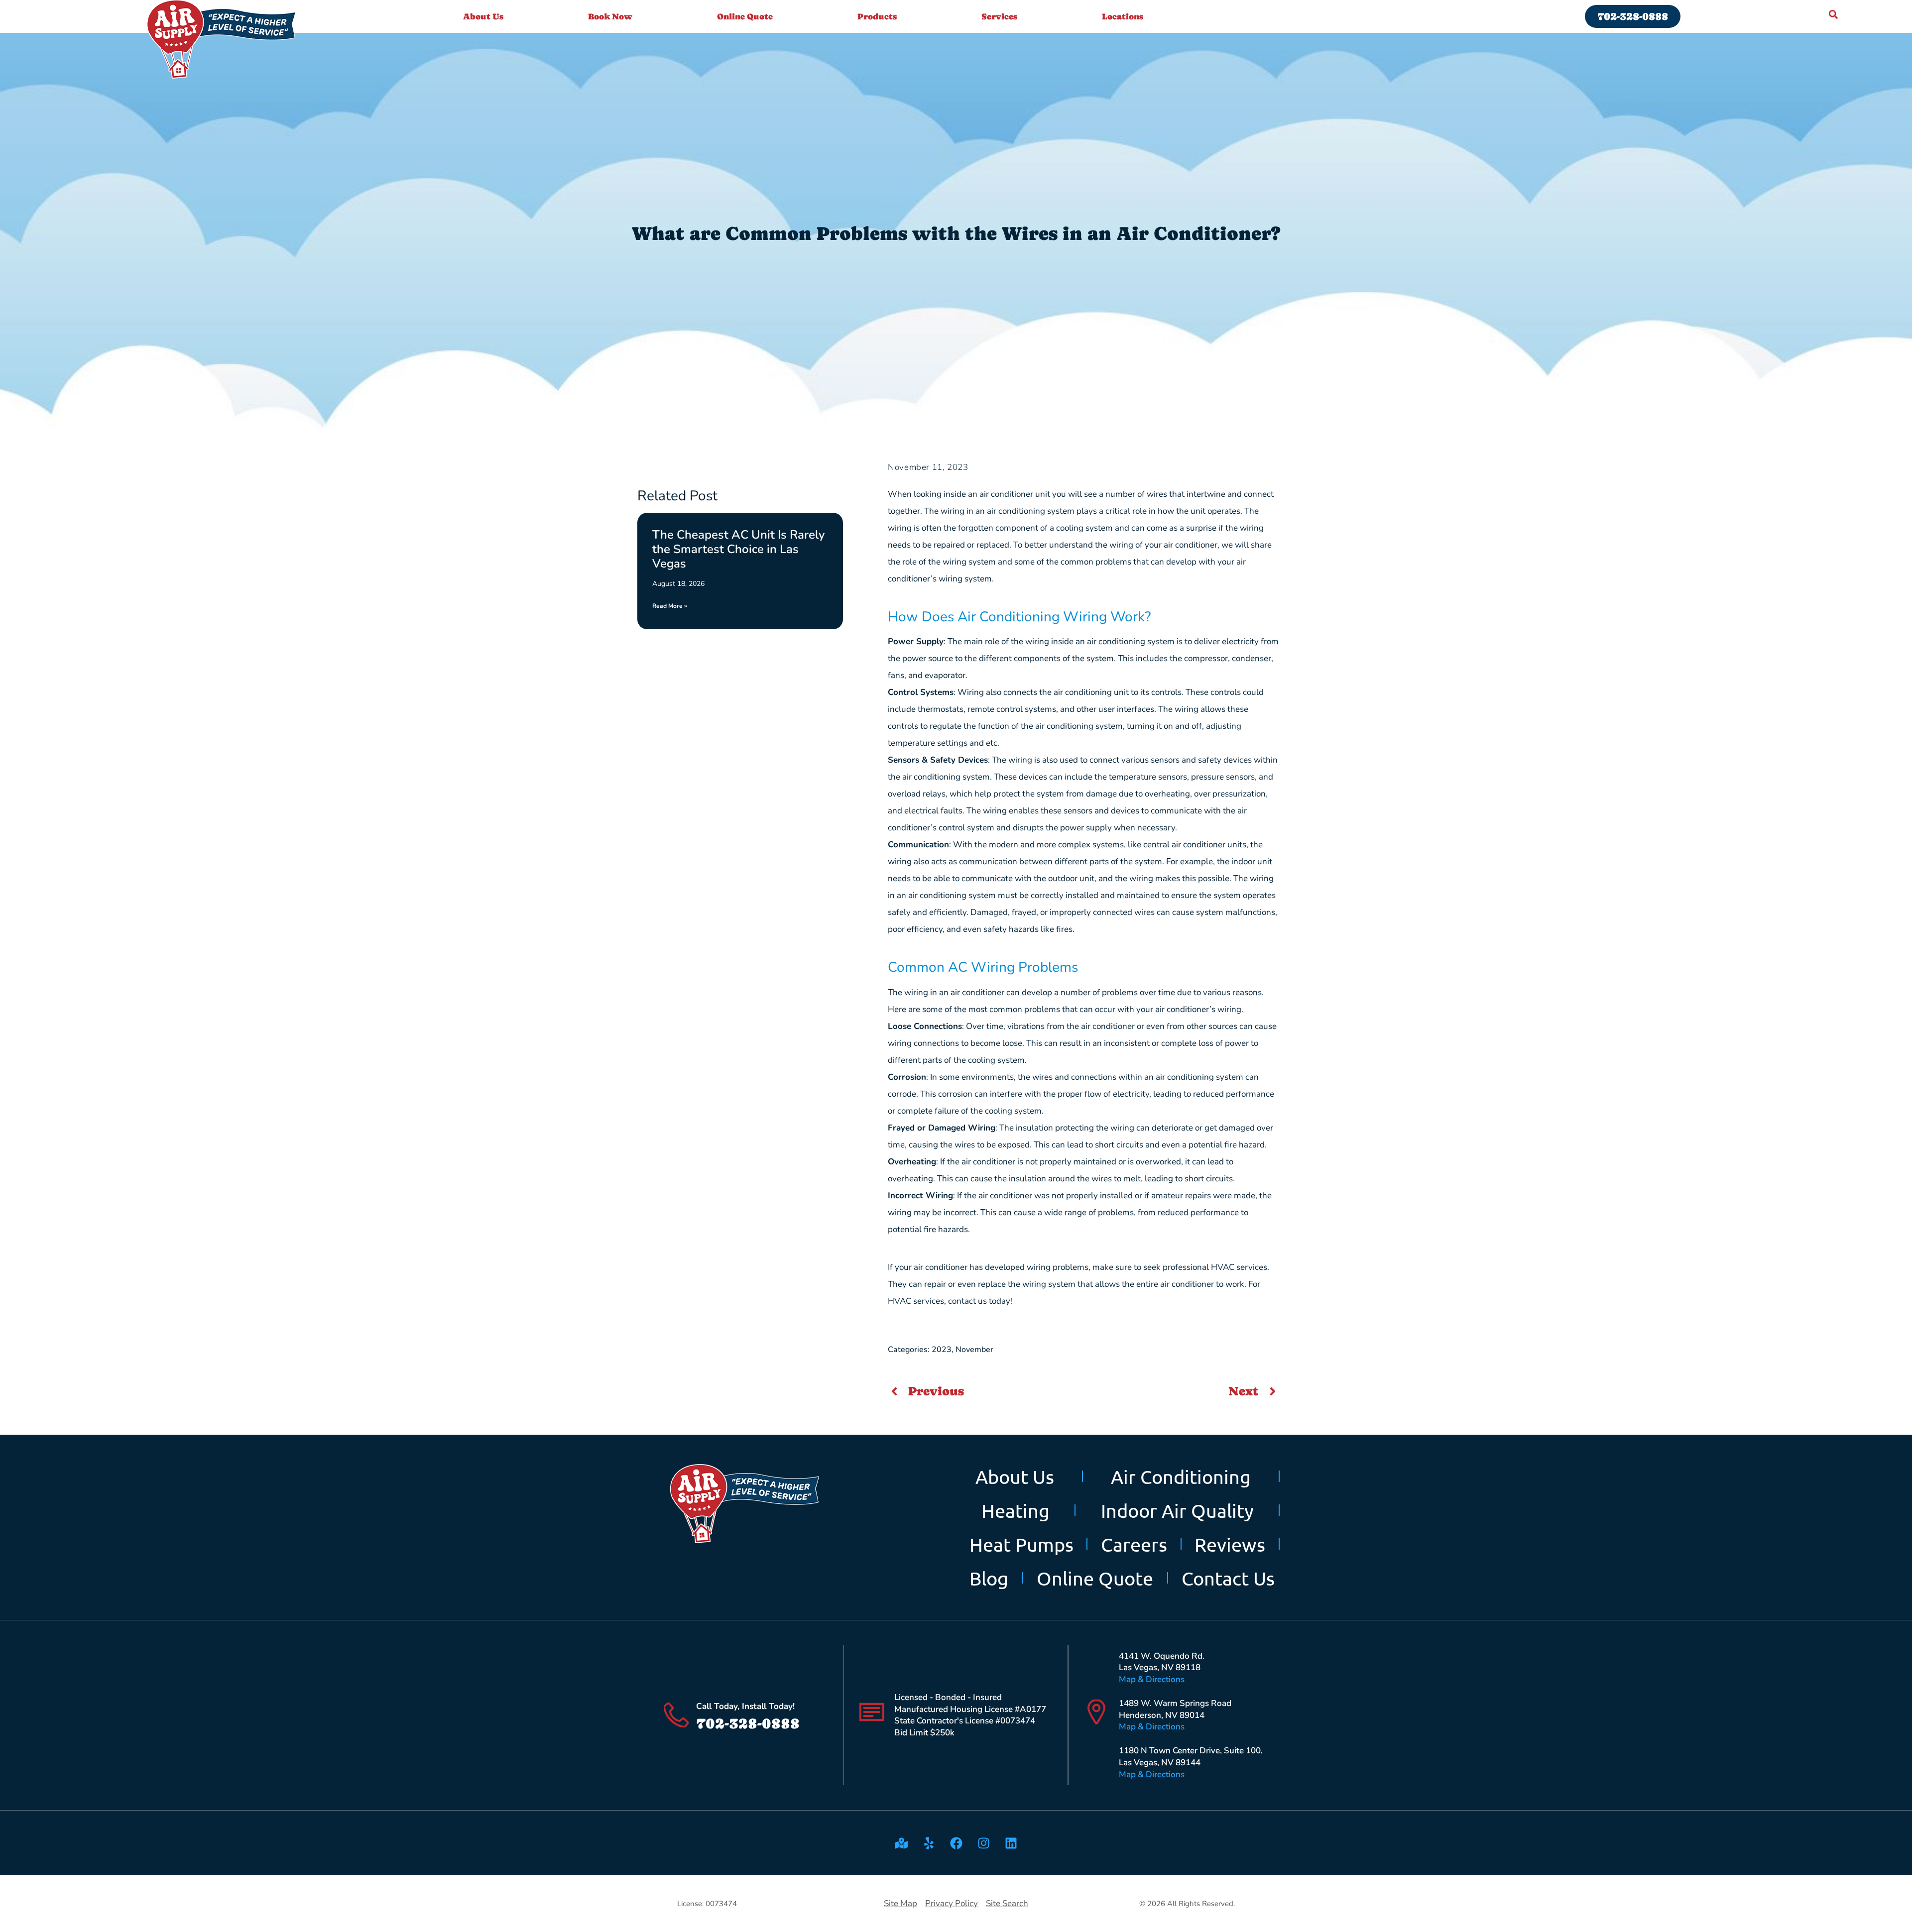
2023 (942, 1350)
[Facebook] (956, 1843)
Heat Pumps (1021, 1544)
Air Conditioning (1181, 1477)
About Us (483, 16)
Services (999, 16)
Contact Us (1228, 1578)
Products (877, 16)
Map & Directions (1152, 1679)
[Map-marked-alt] (901, 1843)
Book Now (610, 16)
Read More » (670, 606)
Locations (1123, 16)
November (974, 1350)
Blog (989, 1578)
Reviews (1230, 1544)
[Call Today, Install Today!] (676, 1715)
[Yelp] (929, 1843)
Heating (1016, 1510)
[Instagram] (983, 1843)
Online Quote (745, 16)
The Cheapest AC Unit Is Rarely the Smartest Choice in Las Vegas (738, 549)
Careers (1134, 1544)
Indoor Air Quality (1177, 1510)
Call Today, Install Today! (745, 1706)
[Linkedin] (1011, 1843)
